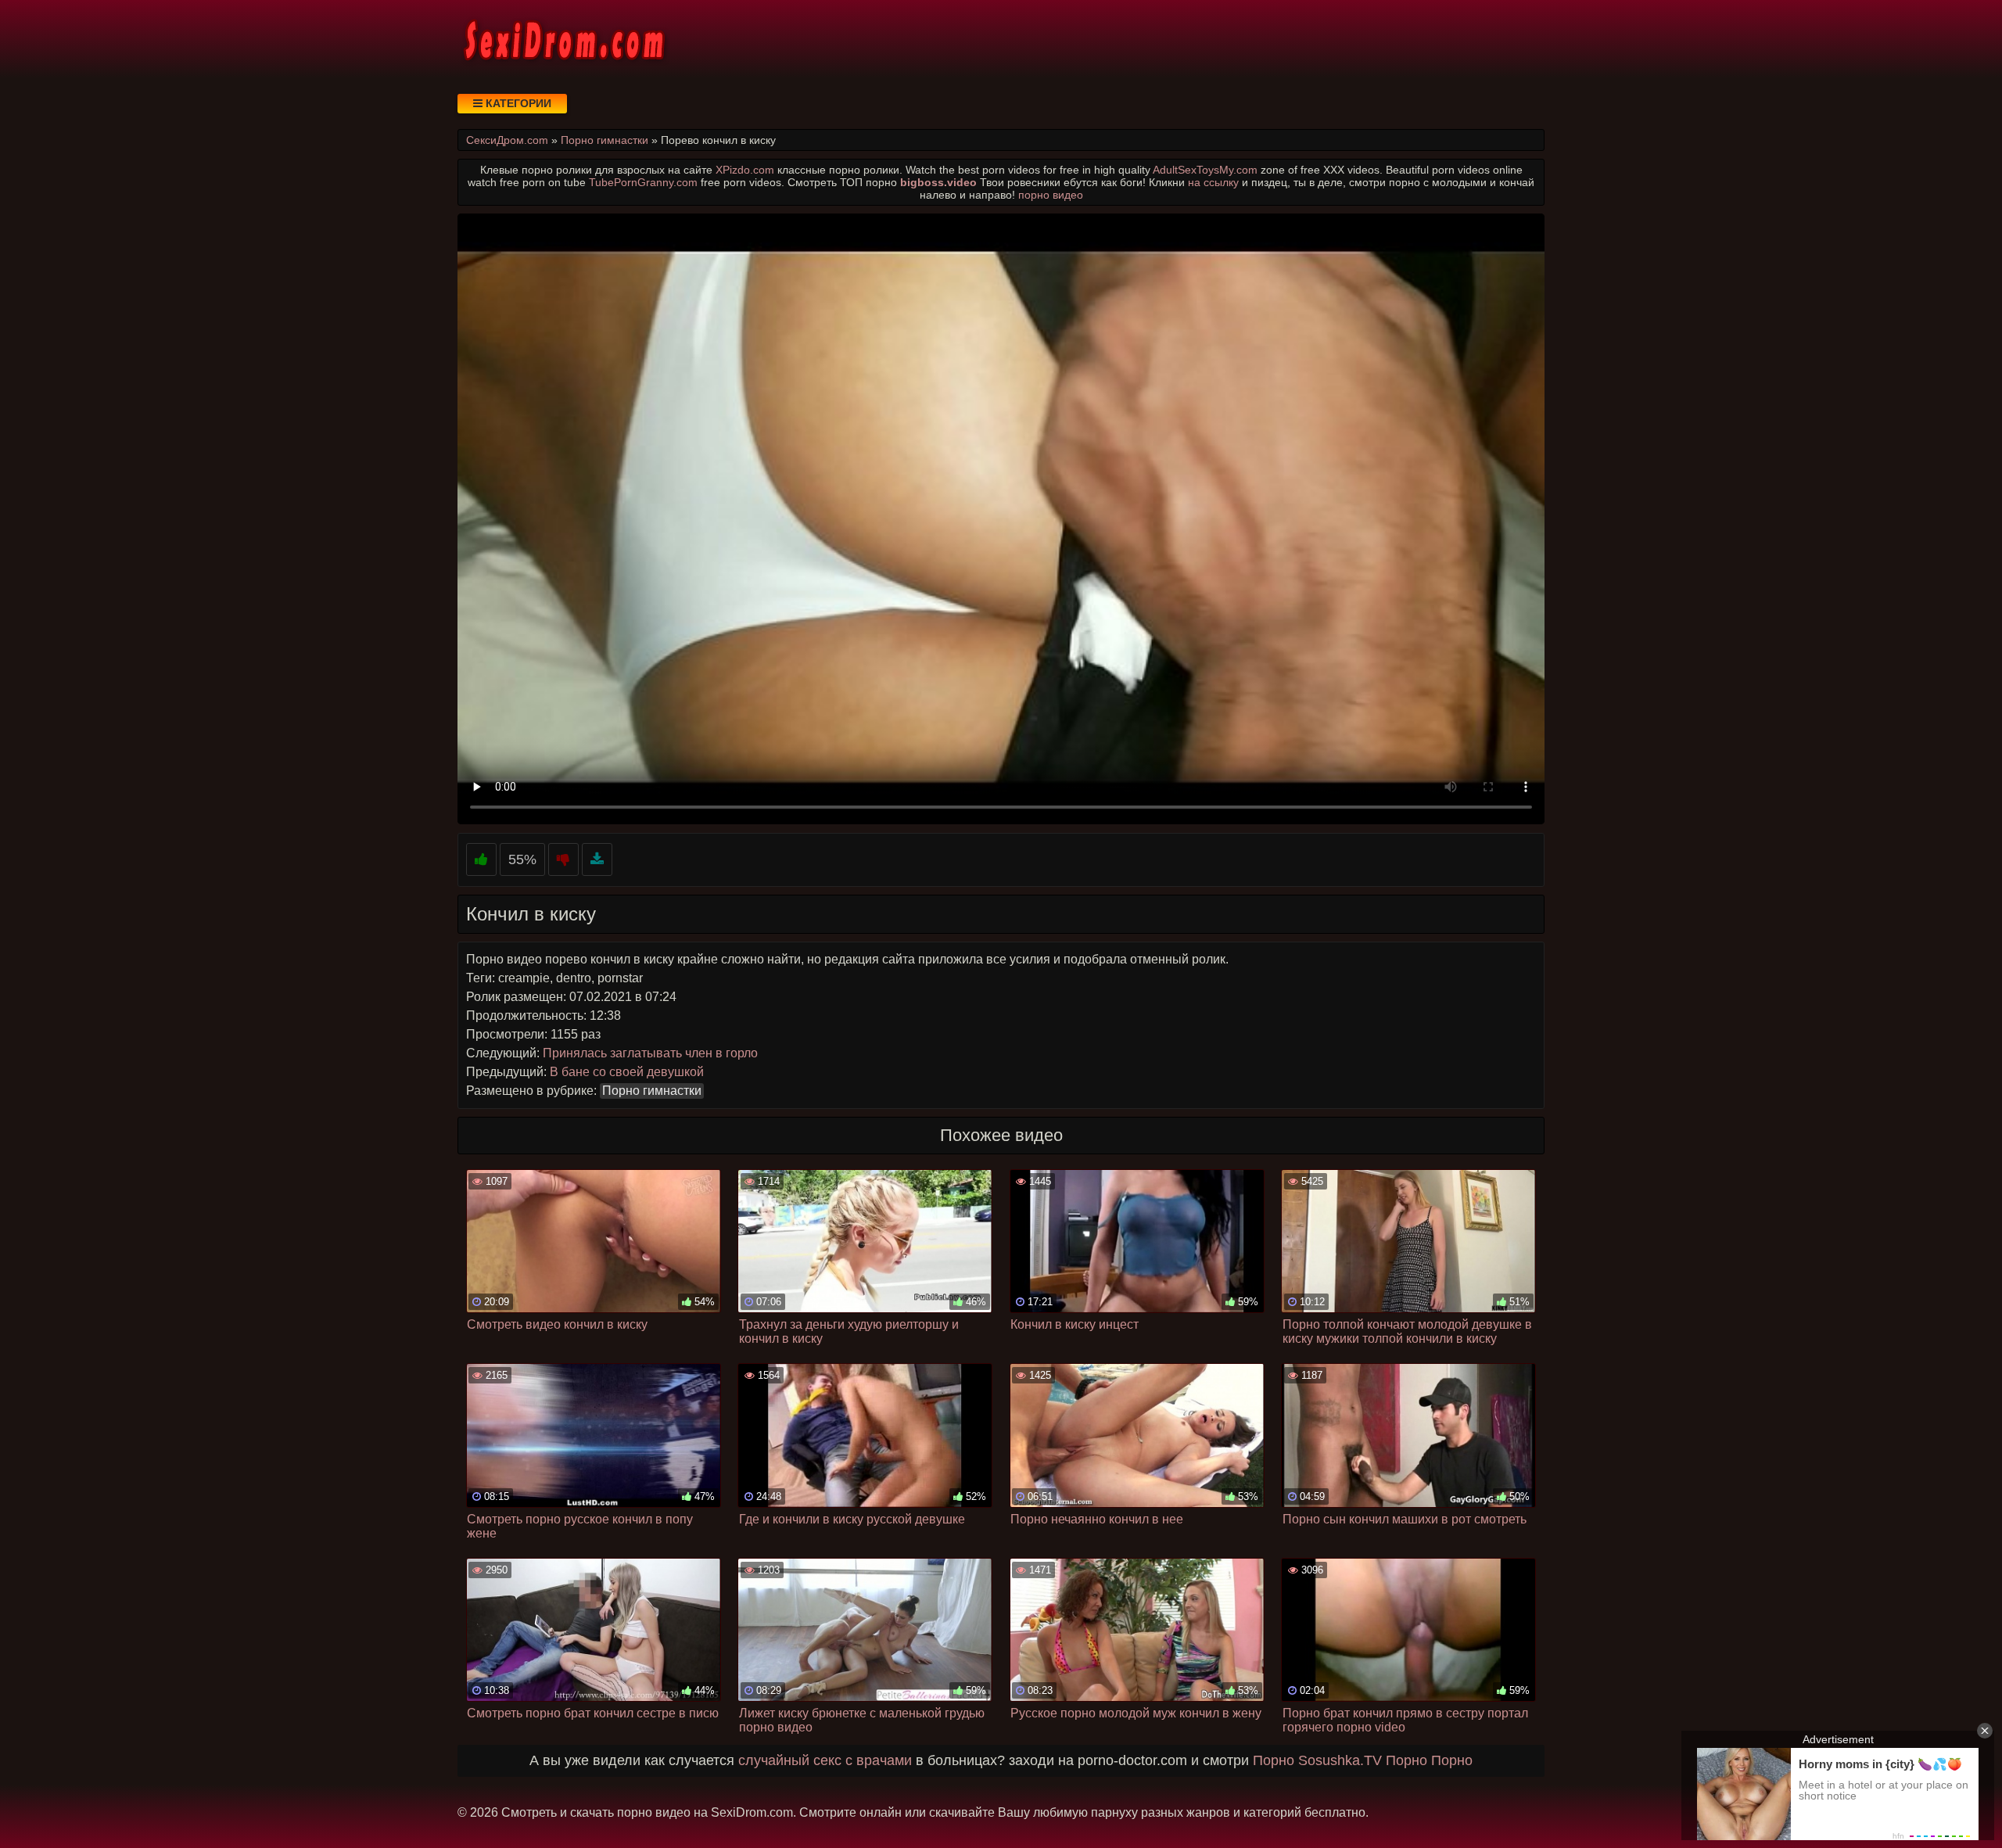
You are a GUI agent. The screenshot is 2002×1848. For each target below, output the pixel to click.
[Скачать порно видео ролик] (597, 860)
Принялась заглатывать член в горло (650, 1053)
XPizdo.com (745, 170)
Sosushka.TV (1340, 1760)
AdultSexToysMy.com (1205, 170)
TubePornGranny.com (643, 182)
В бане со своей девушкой (627, 1072)
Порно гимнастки (652, 1091)
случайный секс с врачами (825, 1760)
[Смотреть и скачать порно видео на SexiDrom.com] (563, 39)
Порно (1274, 1760)
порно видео (1051, 195)
